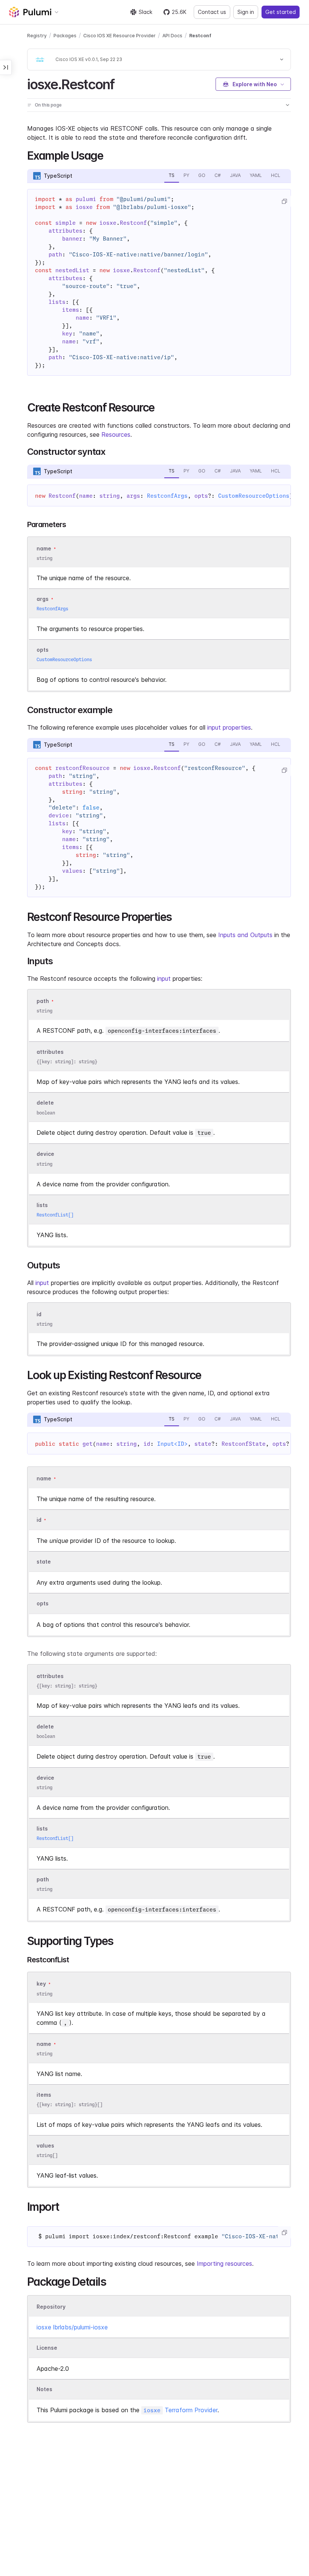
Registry (37, 36)
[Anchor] (121, 83)
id (39, 1314)
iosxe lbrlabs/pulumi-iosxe (72, 2327)
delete (45, 1103)
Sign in (246, 12)
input (164, 979)
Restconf (200, 36)
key (41, 1984)
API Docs (172, 36)
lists (42, 1205)
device (45, 1154)
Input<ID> (172, 1444)
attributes (50, 1052)
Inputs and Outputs (245, 935)
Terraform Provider (181, 2410)
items (44, 2095)
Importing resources (224, 2264)
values (45, 2145)
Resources (116, 434)
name (44, 2044)
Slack (145, 12)
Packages (65, 36)
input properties (229, 727)
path (43, 1001)
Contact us (212, 12)
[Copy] (284, 201)
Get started (281, 12)
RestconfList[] (55, 1215)
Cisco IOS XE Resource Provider (119, 36)
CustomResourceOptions (254, 496)
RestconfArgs (167, 496)
